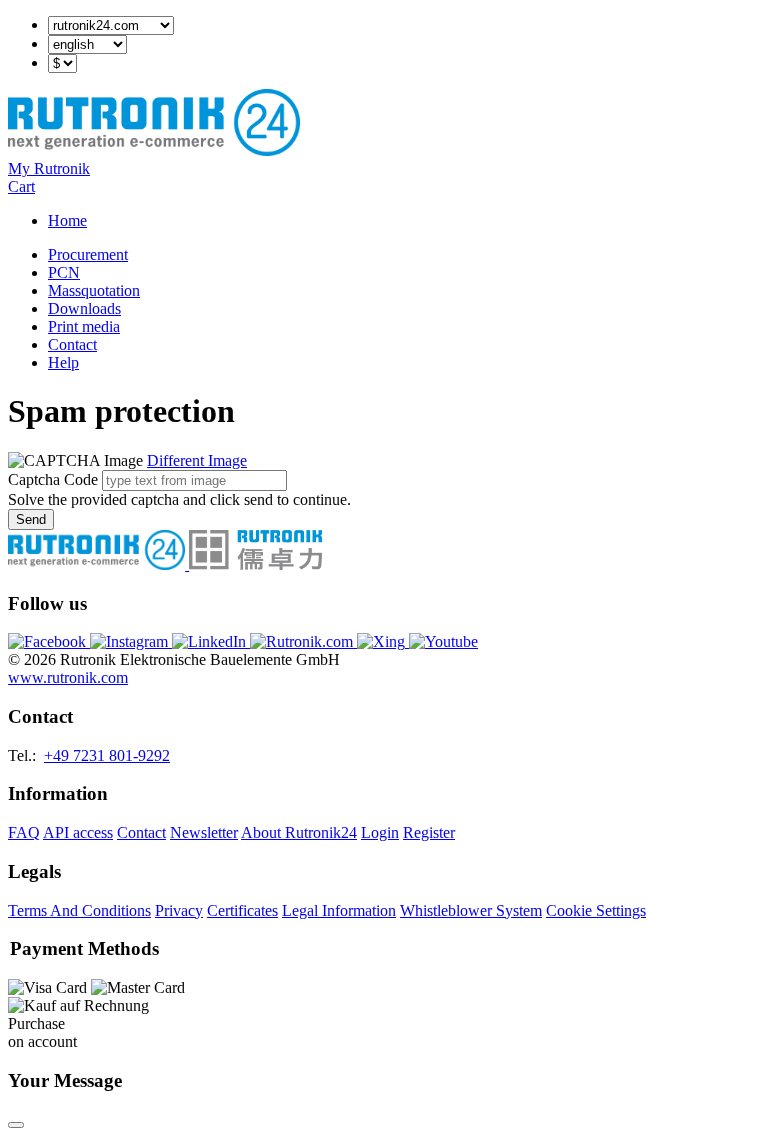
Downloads (84, 308)
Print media (84, 326)
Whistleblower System (471, 910)
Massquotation (94, 290)
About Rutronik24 (299, 832)
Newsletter (204, 832)
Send (31, 519)
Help (63, 362)
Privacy (179, 910)
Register (429, 832)
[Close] (16, 1125)
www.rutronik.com (68, 677)
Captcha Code (53, 479)
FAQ (24, 832)
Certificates (242, 910)
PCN (64, 272)
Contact (72, 344)
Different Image (197, 460)
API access (78, 832)
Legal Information (339, 910)
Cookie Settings (596, 910)
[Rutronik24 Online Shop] (154, 150)
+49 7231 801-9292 (107, 755)
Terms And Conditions (79, 910)
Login (380, 832)
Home (67, 220)
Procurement (88, 254)
